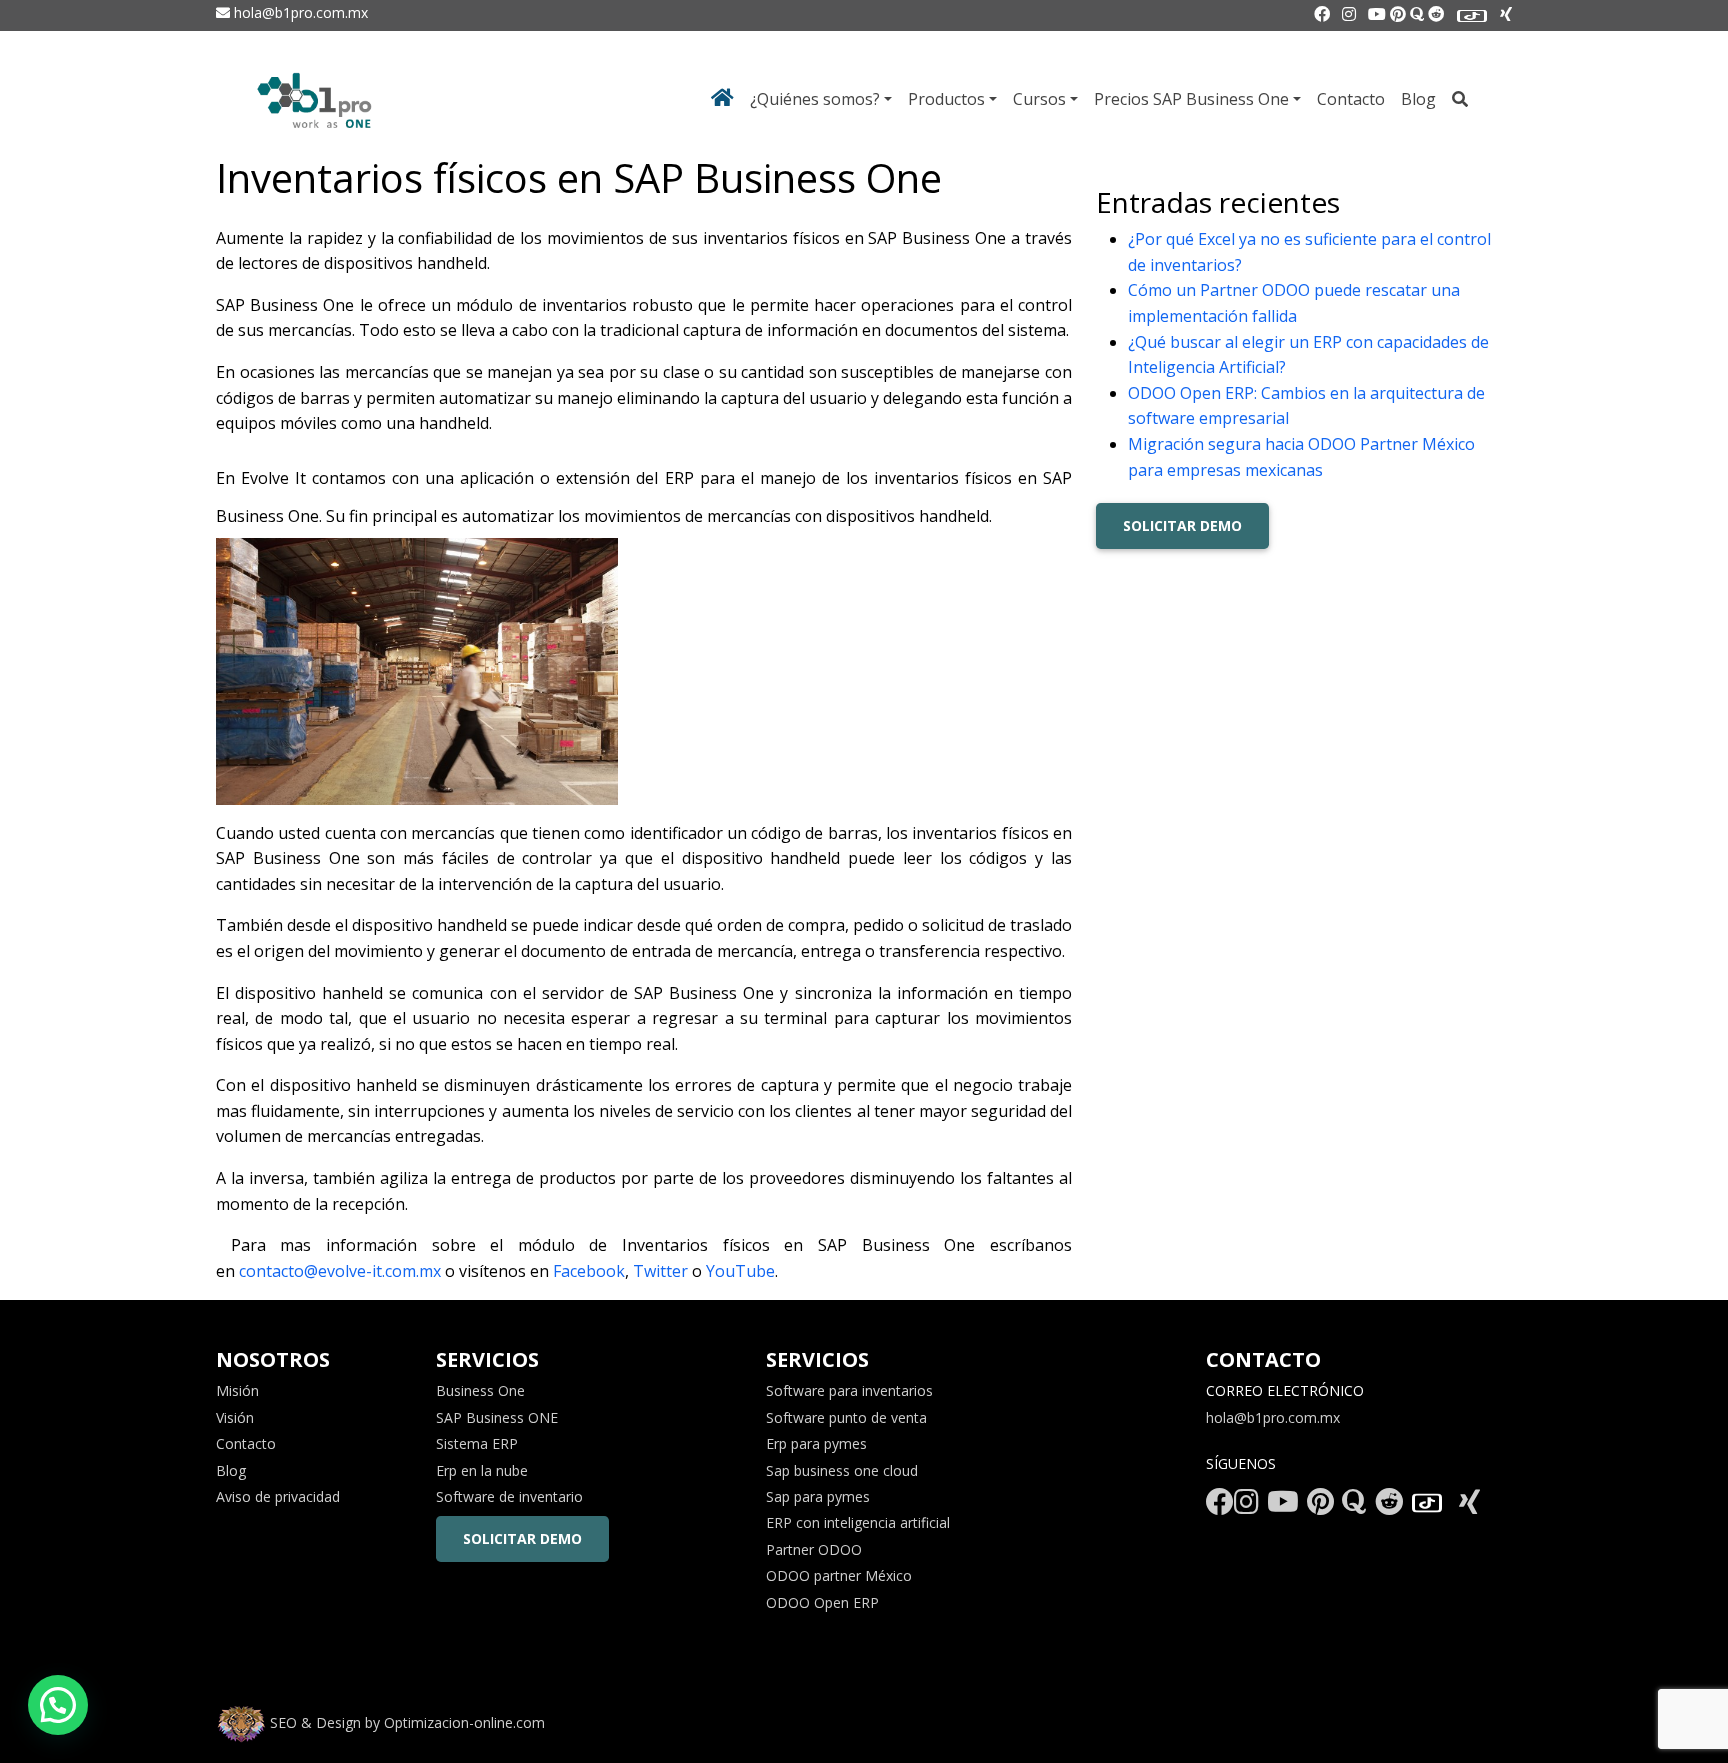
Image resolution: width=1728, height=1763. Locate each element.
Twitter (662, 1271)
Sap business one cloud (842, 1470)
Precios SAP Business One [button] (1191, 99)
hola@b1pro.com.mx (299, 12)
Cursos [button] (1039, 99)
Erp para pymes (816, 1443)
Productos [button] (946, 99)
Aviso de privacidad (278, 1496)
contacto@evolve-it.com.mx (340, 1271)
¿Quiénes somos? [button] (815, 99)
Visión (235, 1417)
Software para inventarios (849, 1390)
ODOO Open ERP (822, 1602)
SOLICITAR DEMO (1182, 525)
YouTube (740, 1271)
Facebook (589, 1271)
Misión (237, 1390)
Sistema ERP (477, 1443)
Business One (480, 1390)
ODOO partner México (839, 1575)
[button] (58, 1705)
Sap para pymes (818, 1496)
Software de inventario (509, 1496)
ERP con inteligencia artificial (858, 1522)
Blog (1418, 99)
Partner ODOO (814, 1549)
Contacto (1351, 99)
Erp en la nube (482, 1470)
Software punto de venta (846, 1417)
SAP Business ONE (497, 1417)
